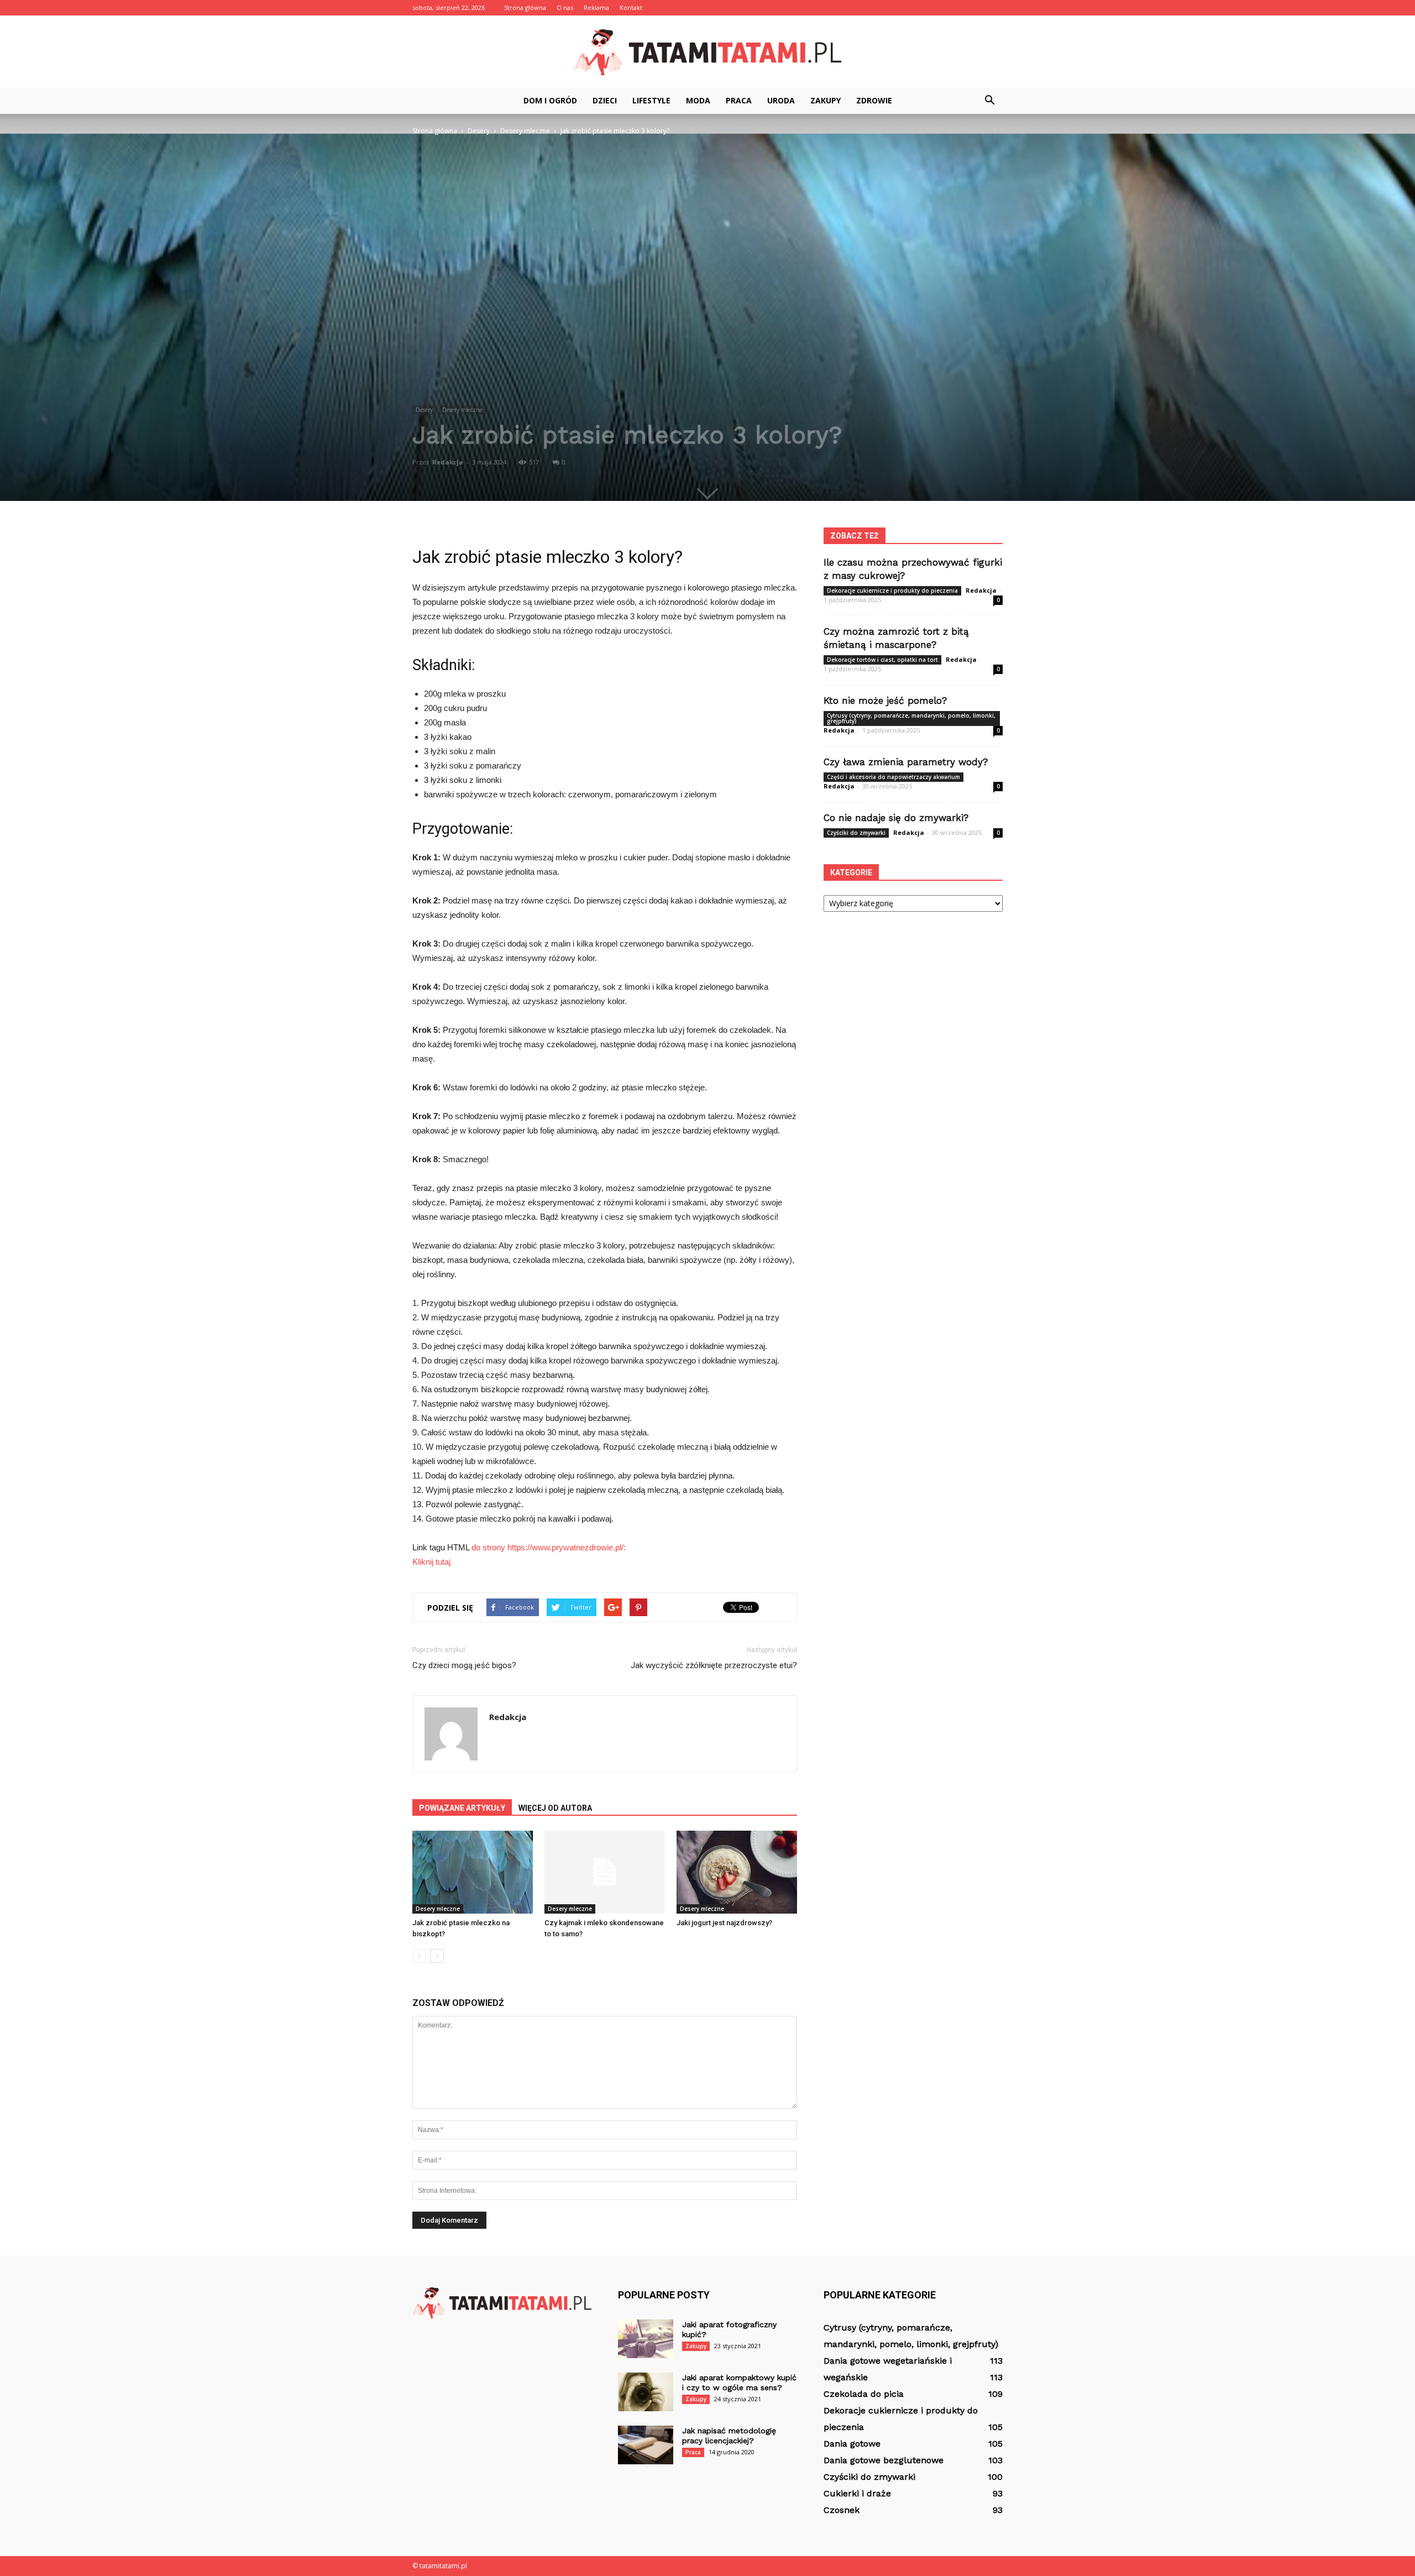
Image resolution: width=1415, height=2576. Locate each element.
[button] (989, 101)
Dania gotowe (852, 2444)
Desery (424, 410)
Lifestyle (651, 100)
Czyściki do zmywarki (856, 833)
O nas (565, 7)
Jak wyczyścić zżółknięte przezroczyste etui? (714, 1665)
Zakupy (826, 100)
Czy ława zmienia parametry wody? (906, 762)
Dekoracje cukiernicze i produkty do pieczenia (892, 591)
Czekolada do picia (864, 2394)
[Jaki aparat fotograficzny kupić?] (646, 2339)
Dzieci (605, 100)
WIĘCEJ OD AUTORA (555, 1808)
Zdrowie (874, 100)
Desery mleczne (462, 410)
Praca (739, 100)
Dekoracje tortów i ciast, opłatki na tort (882, 660)
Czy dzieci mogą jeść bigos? (464, 1665)
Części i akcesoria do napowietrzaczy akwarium (893, 777)
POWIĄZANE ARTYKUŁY (462, 1808)
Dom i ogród (550, 100)
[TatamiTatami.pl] (707, 52)
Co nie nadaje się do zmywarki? (896, 818)
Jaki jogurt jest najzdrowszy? (724, 1923)
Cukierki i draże (857, 2493)
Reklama (596, 7)
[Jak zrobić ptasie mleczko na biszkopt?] (473, 1872)
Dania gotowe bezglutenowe (884, 2460)
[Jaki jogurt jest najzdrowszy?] (737, 1872)
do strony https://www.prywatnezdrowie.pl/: (549, 1547)
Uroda (781, 100)
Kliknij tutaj (431, 1562)
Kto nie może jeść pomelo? (885, 701)
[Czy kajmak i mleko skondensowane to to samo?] (605, 1872)
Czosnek (842, 2510)
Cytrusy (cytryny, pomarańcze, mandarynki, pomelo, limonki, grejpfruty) (911, 718)
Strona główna (525, 7)
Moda (698, 100)
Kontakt (631, 7)
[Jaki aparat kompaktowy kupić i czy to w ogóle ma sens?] (646, 2392)
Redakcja (448, 462)
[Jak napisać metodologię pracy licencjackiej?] (646, 2445)
